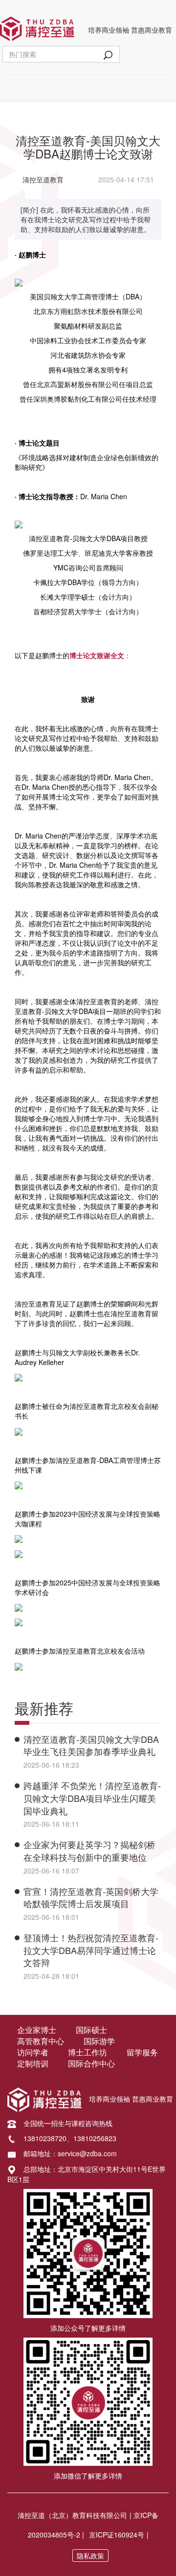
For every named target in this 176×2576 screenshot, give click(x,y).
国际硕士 (91, 2030)
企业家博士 (37, 2030)
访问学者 (33, 2052)
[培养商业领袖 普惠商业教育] (37, 27)
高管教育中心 (41, 2041)
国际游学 (99, 2041)
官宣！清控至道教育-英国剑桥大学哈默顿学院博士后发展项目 (91, 1897)
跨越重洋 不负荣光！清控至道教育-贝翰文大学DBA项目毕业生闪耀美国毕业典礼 (92, 1798)
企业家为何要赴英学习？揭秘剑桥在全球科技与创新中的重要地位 (89, 1851)
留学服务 (142, 2052)
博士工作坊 (88, 2052)
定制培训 (33, 2064)
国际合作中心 (91, 2064)
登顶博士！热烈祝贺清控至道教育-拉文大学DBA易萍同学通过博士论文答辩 (91, 1950)
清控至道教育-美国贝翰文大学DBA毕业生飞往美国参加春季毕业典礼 (91, 1745)
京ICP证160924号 (117, 2535)
